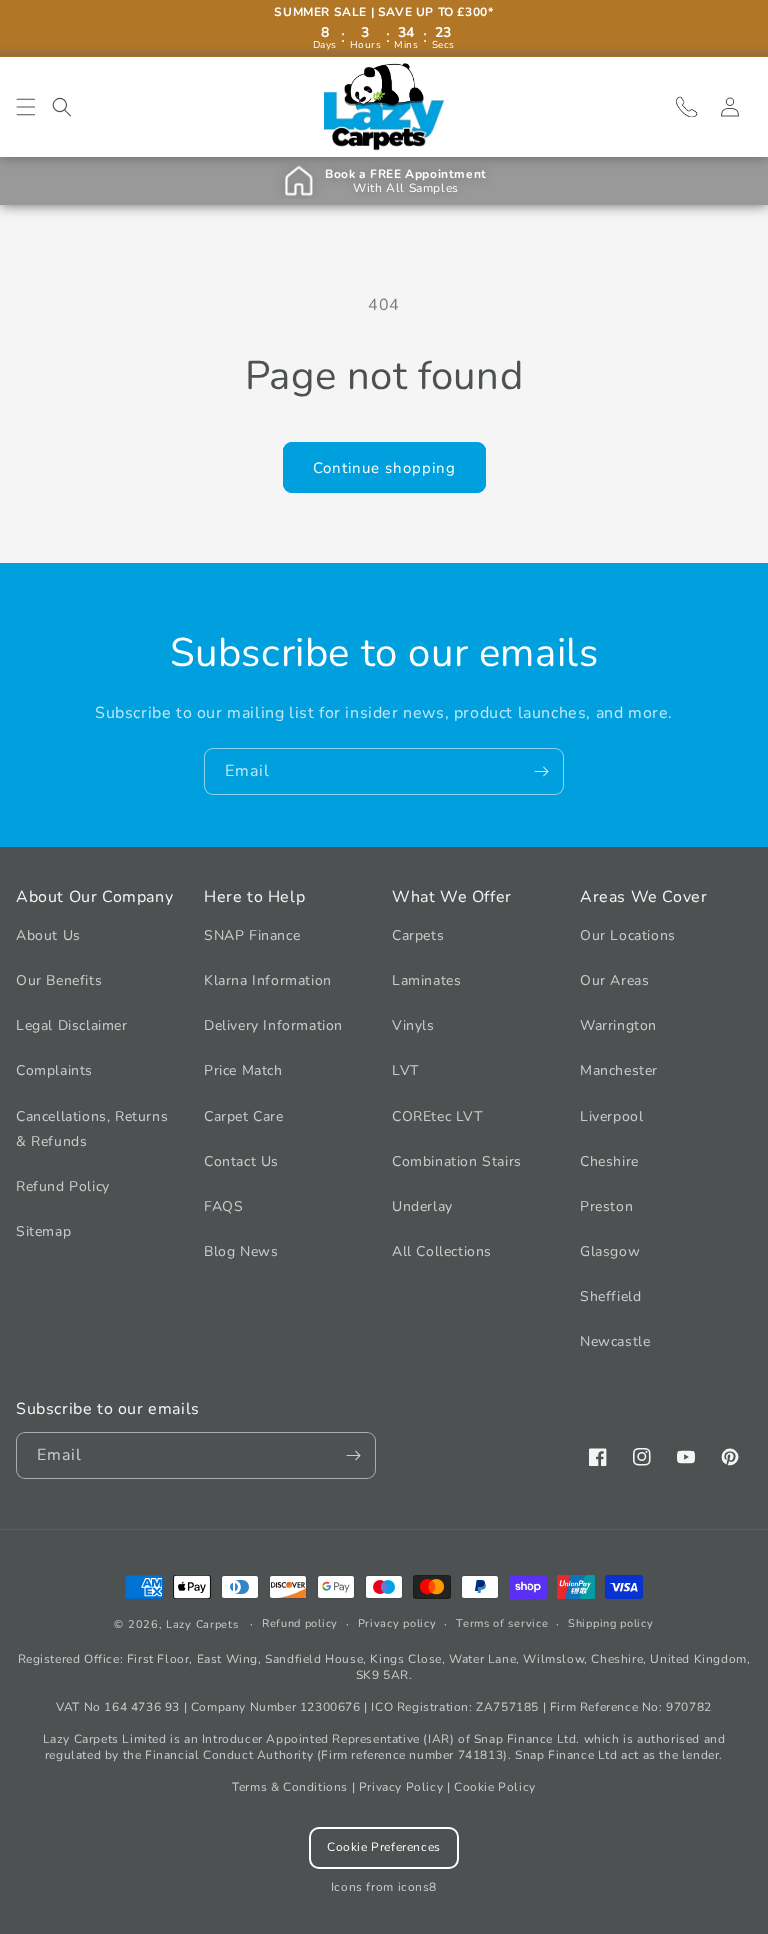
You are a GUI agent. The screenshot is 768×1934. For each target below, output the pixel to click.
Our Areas (614, 980)
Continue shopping (384, 468)
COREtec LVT (437, 1116)
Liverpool (611, 1116)
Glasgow (610, 1251)
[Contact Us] (686, 107)
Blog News (241, 1251)
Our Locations (628, 935)
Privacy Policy (401, 1787)
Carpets (418, 935)
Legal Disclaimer (72, 1025)
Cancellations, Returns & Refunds (92, 1129)
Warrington (618, 1025)
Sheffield (610, 1296)
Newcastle (615, 1341)
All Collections (442, 1251)
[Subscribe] (541, 771)
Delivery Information (273, 1025)
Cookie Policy (495, 1787)
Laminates (426, 980)
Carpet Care (244, 1116)
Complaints (54, 1070)
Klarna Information (268, 980)
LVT (405, 1070)
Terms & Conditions (290, 1787)
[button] (26, 107)
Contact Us (241, 1161)
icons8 (418, 1887)
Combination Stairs (457, 1161)
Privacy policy (397, 1623)
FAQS (223, 1206)
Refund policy (300, 1623)
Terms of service (502, 1623)
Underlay (422, 1206)
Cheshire (609, 1161)
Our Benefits (59, 980)
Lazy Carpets (202, 1624)
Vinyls (413, 1025)
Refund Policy (63, 1186)
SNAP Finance (252, 935)
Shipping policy (611, 1623)
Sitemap (43, 1231)
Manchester (619, 1070)
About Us (48, 935)
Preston (606, 1206)
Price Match (243, 1070)
